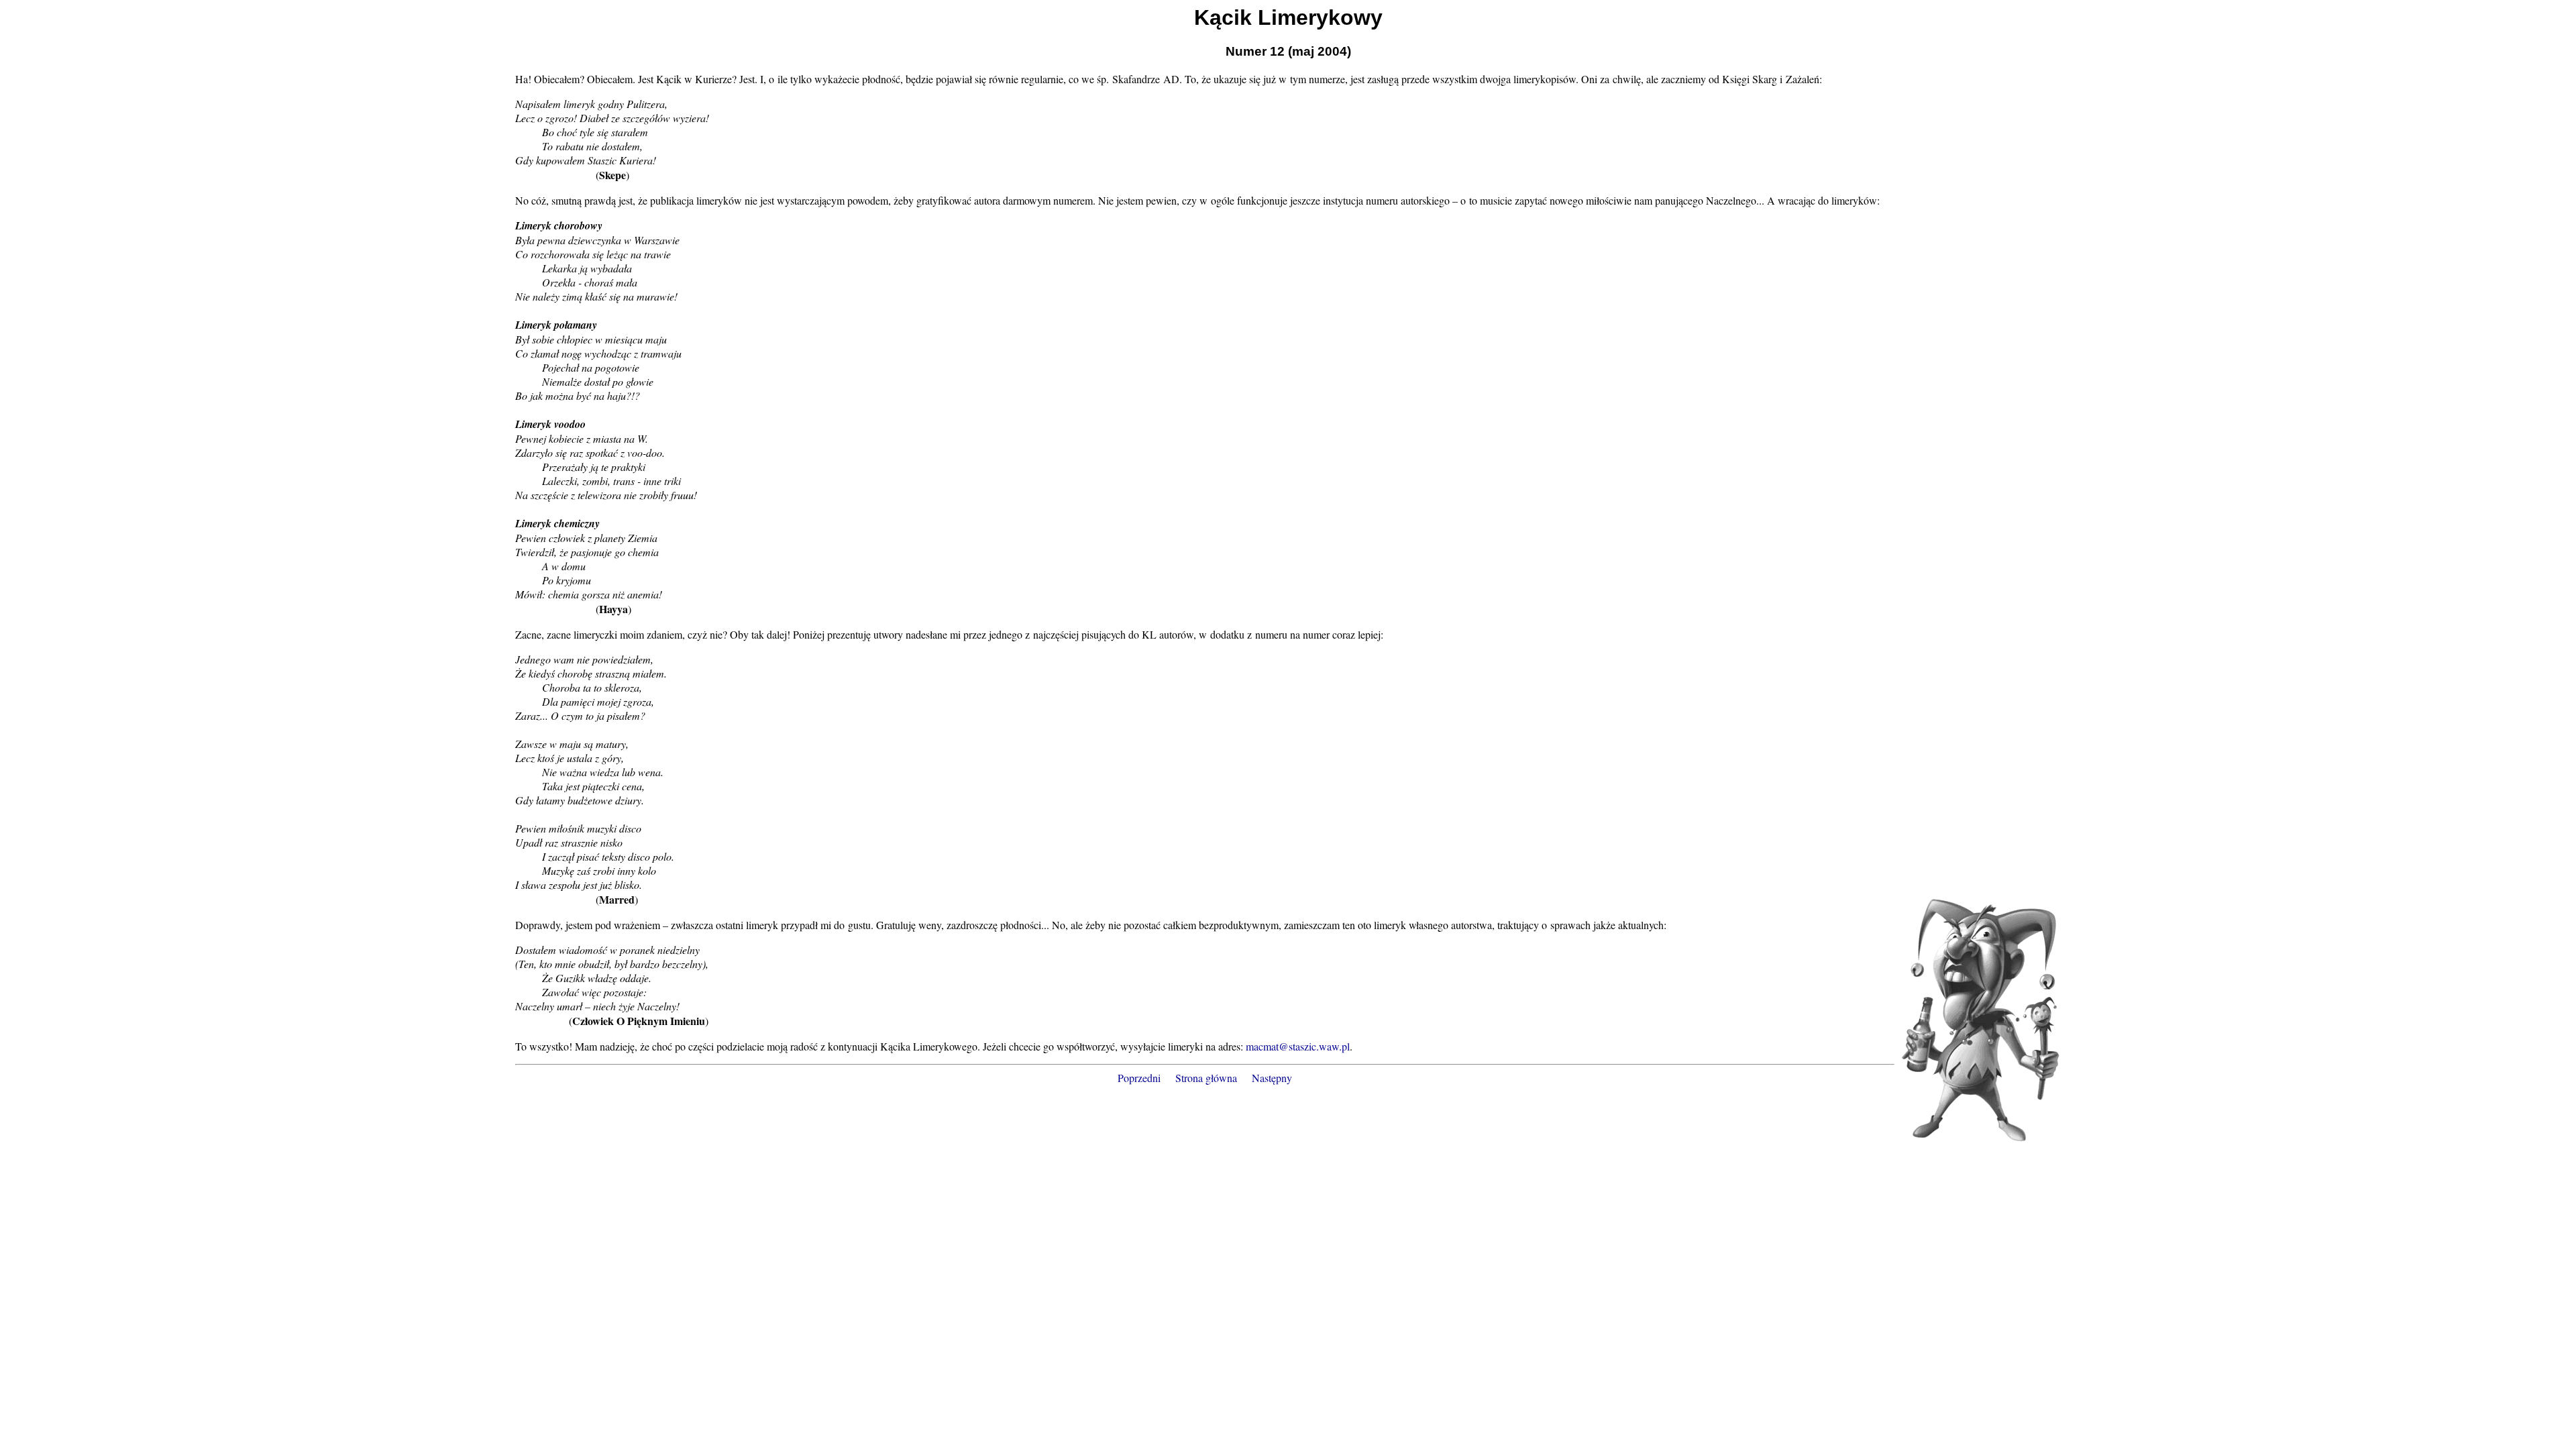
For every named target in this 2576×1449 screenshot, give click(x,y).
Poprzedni (1139, 1078)
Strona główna (1206, 1078)
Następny (1272, 1078)
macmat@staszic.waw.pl (1298, 1046)
